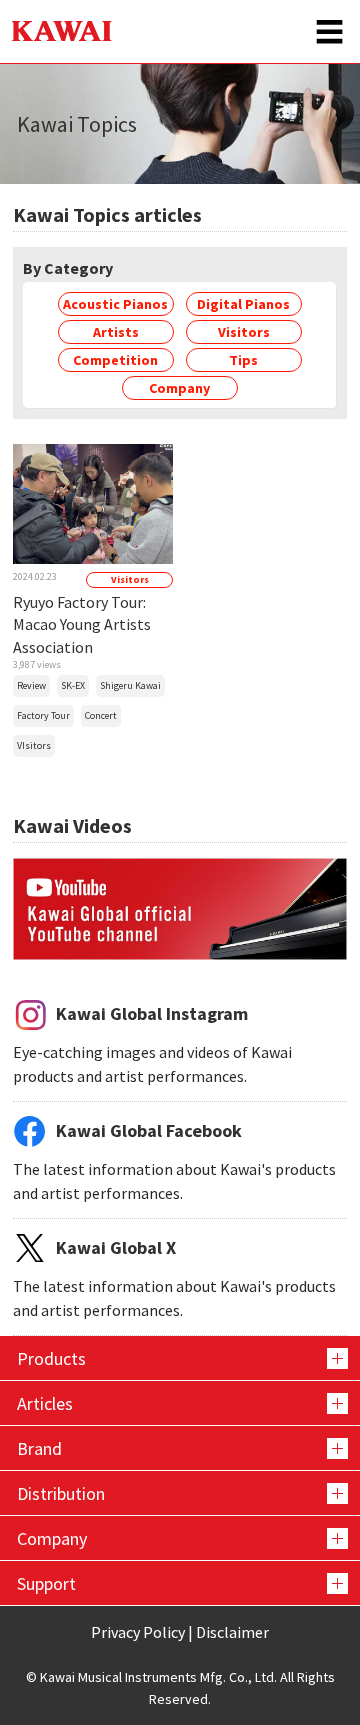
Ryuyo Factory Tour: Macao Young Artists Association (82, 624)
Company (179, 388)
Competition (115, 360)
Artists (116, 332)
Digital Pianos (243, 304)
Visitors (244, 332)
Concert (101, 715)
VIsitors (34, 745)
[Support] (180, 1583)
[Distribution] (180, 1493)
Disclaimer (232, 1632)
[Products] (180, 1358)
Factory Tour (43, 715)
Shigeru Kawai (130, 685)
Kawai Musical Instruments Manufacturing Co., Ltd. (62, 31)
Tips (243, 360)
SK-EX (73, 685)
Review (31, 685)
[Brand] (180, 1448)
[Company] (180, 1538)
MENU (330, 31)
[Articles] (180, 1403)
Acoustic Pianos (115, 304)
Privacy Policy (138, 1632)
